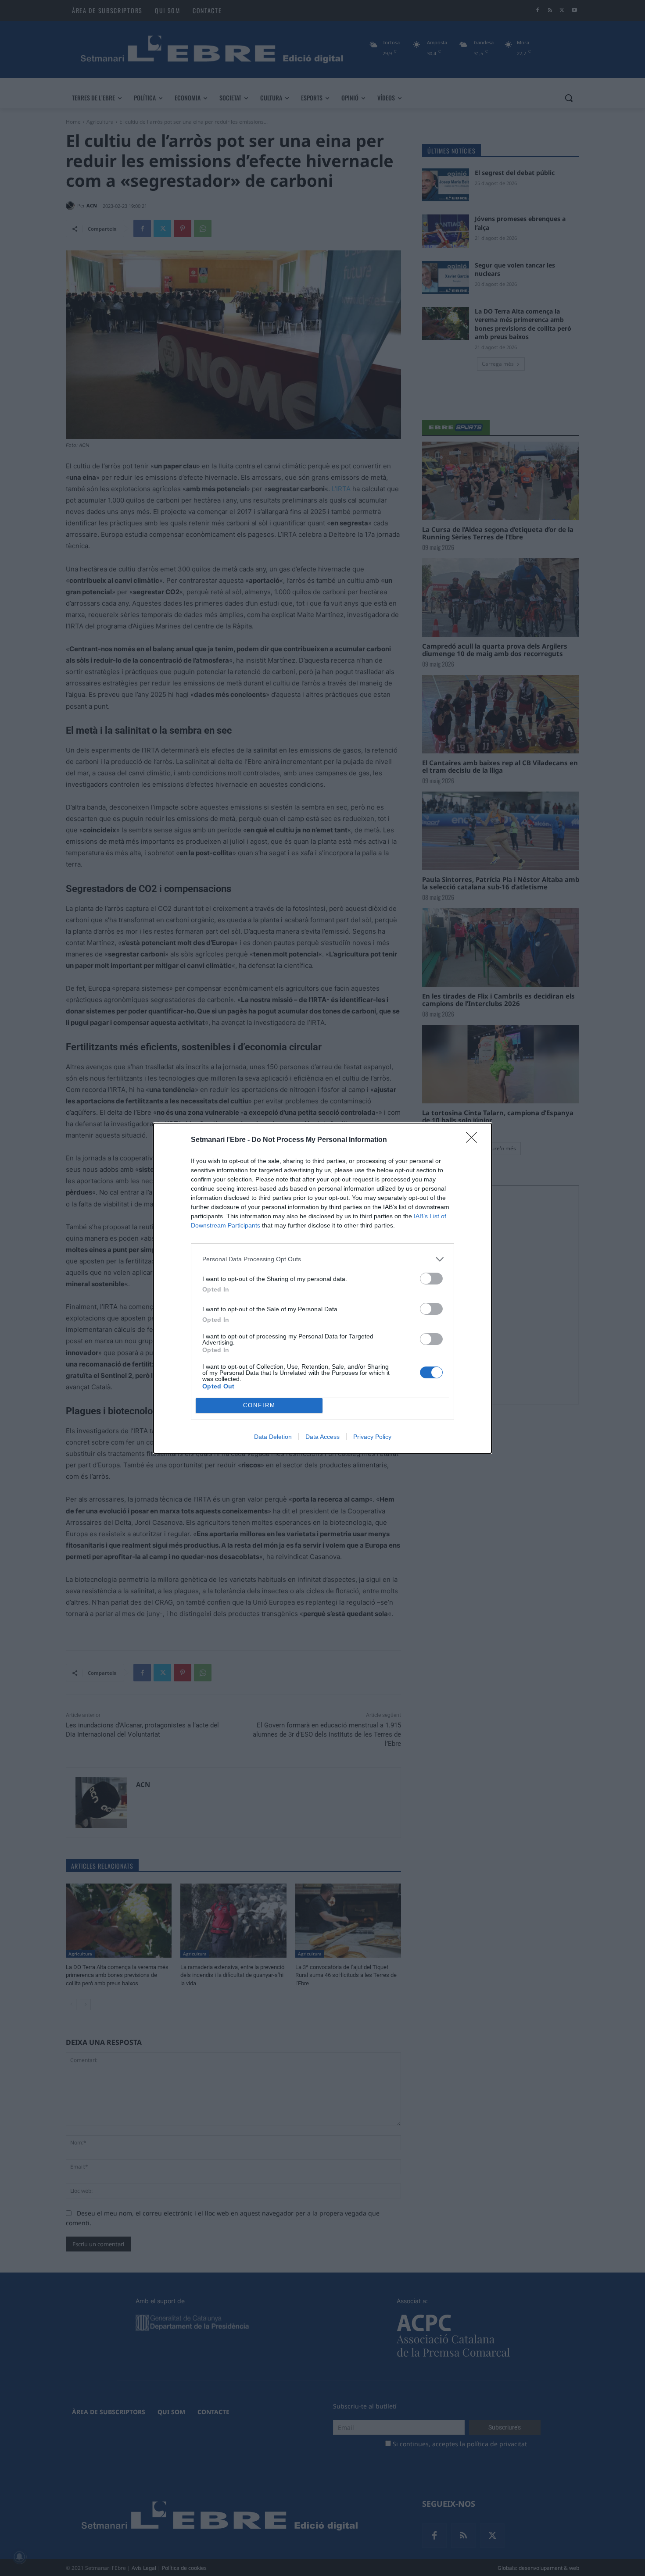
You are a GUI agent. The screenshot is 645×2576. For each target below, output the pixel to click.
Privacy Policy (372, 1437)
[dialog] (322, 1288)
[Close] (474, 1140)
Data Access (322, 1437)
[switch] (431, 1279)
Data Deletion (273, 1437)
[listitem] (322, 1259)
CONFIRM (259, 1405)
